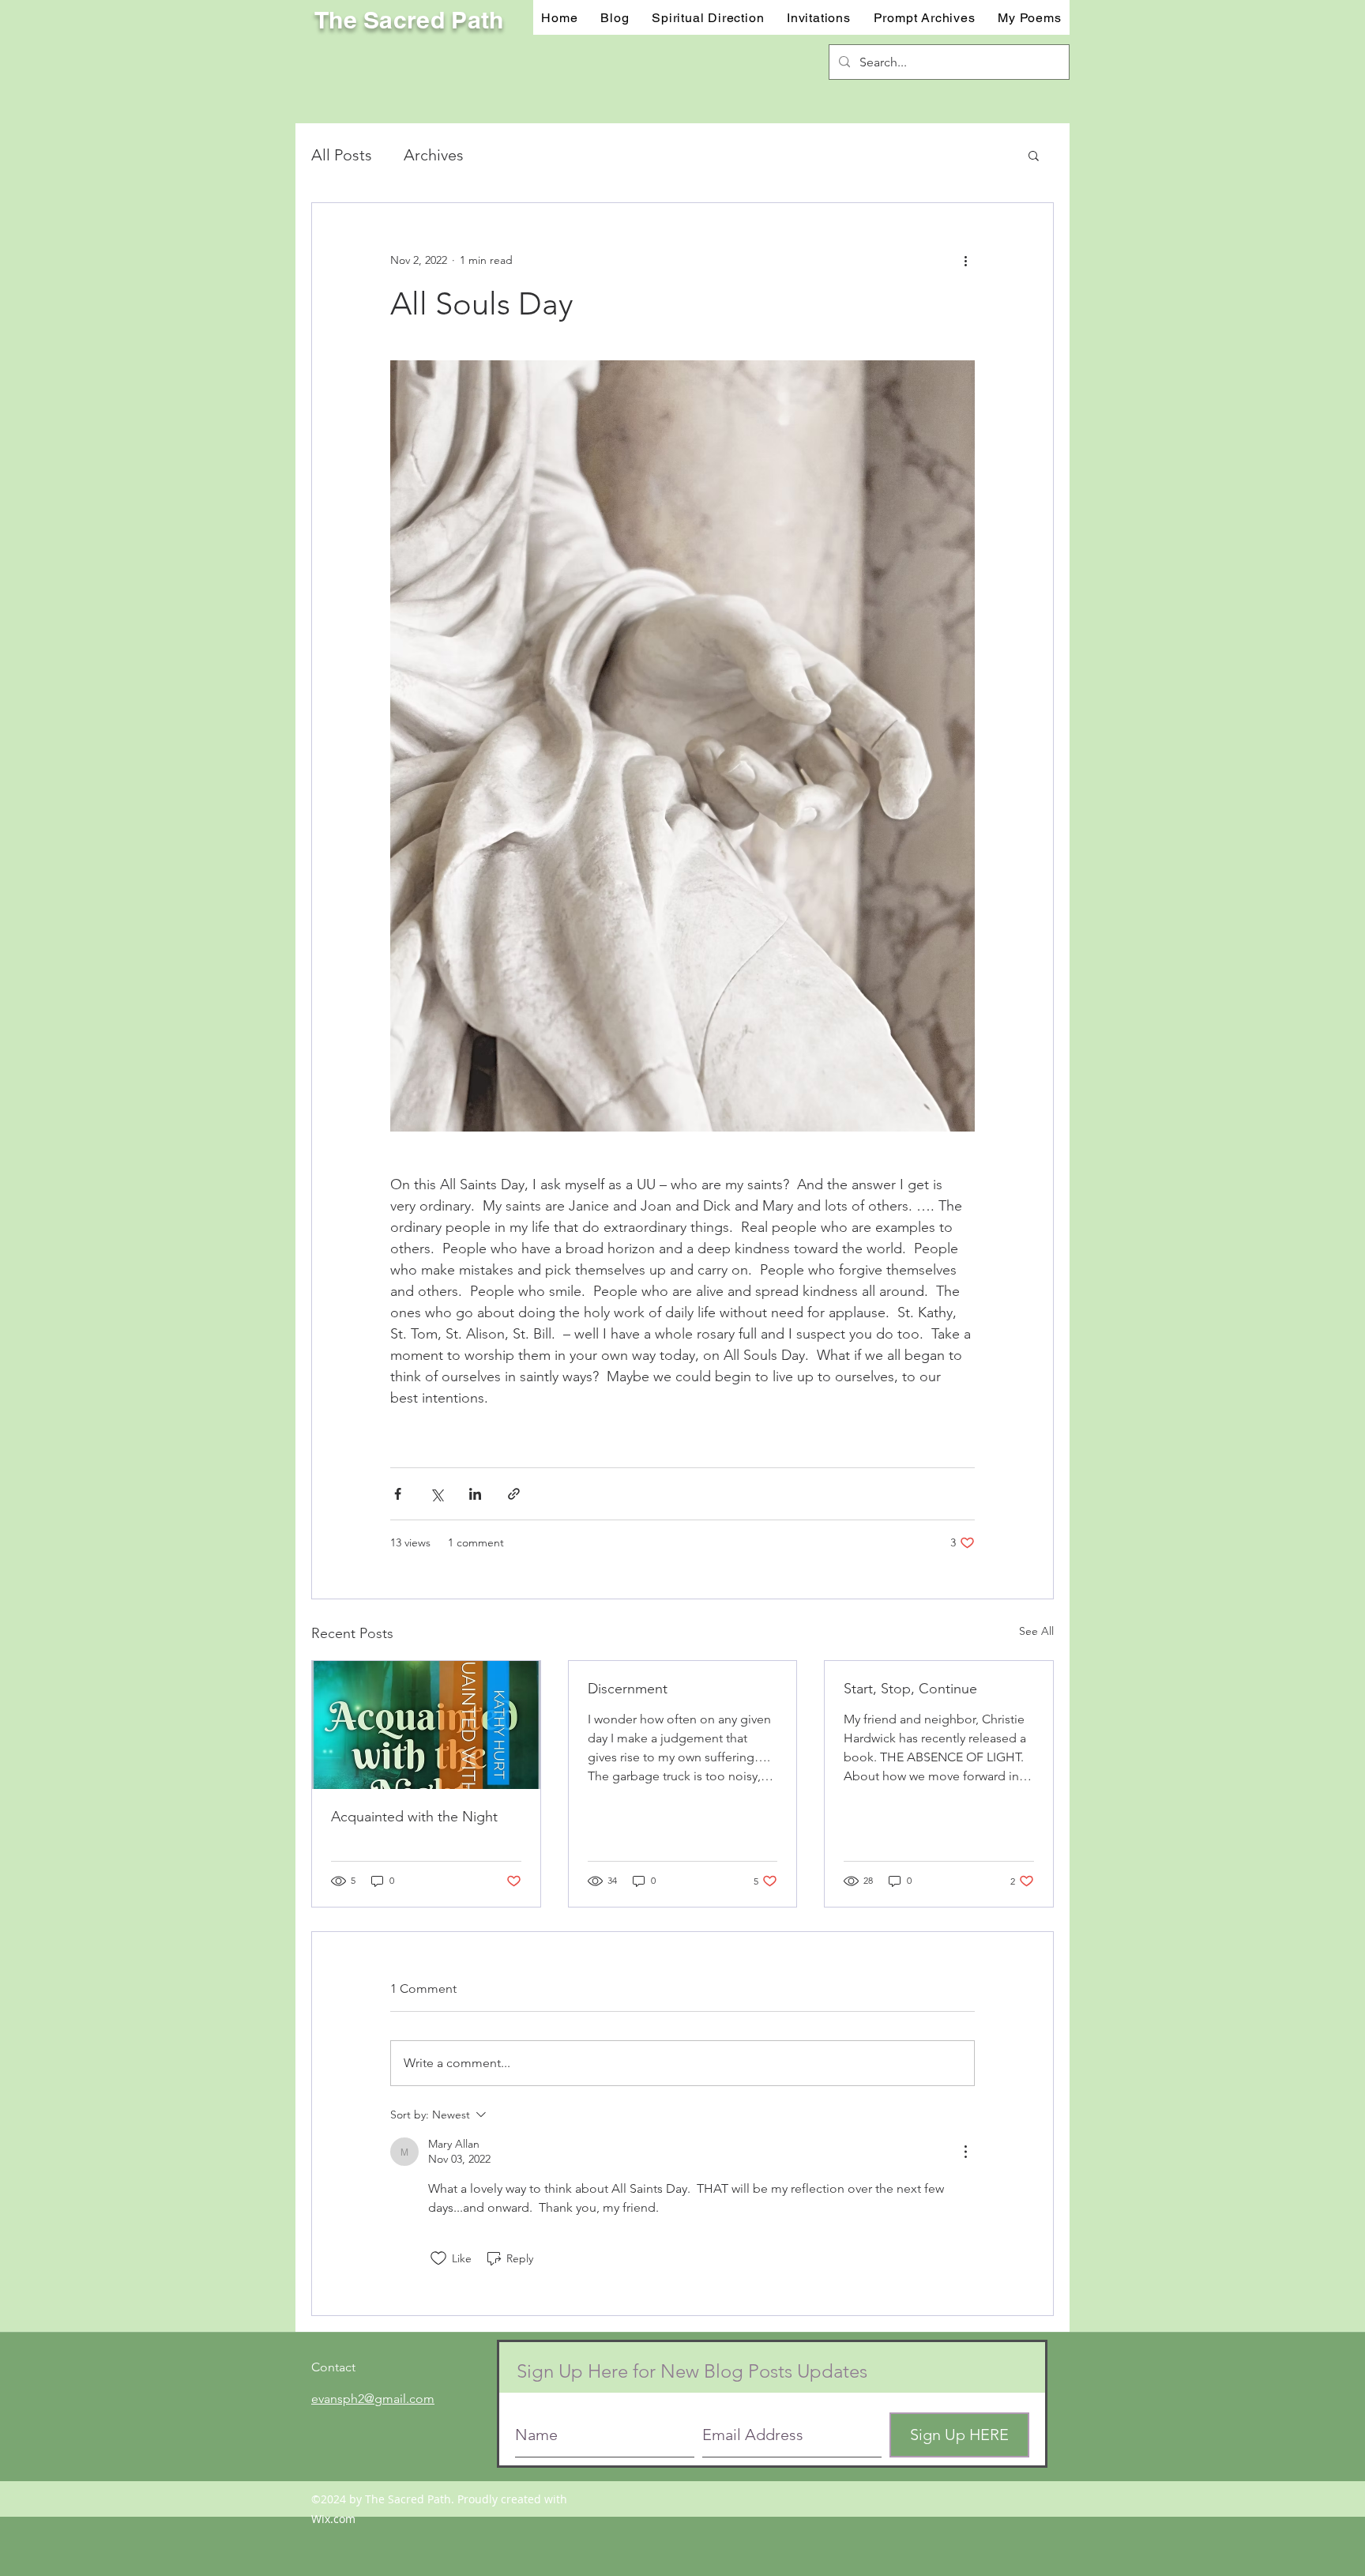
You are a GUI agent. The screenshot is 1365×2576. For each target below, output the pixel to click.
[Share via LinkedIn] (475, 1494)
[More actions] (965, 260)
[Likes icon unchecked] (438, 2258)
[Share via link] (514, 1494)
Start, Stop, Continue (910, 1689)
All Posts (342, 155)
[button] (819, 17)
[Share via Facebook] (398, 1494)
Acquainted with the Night (414, 1817)
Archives (434, 155)
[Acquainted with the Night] (426, 1725)
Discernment (628, 1689)
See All (1036, 1631)
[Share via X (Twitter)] (436, 1494)
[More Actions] (965, 2152)
